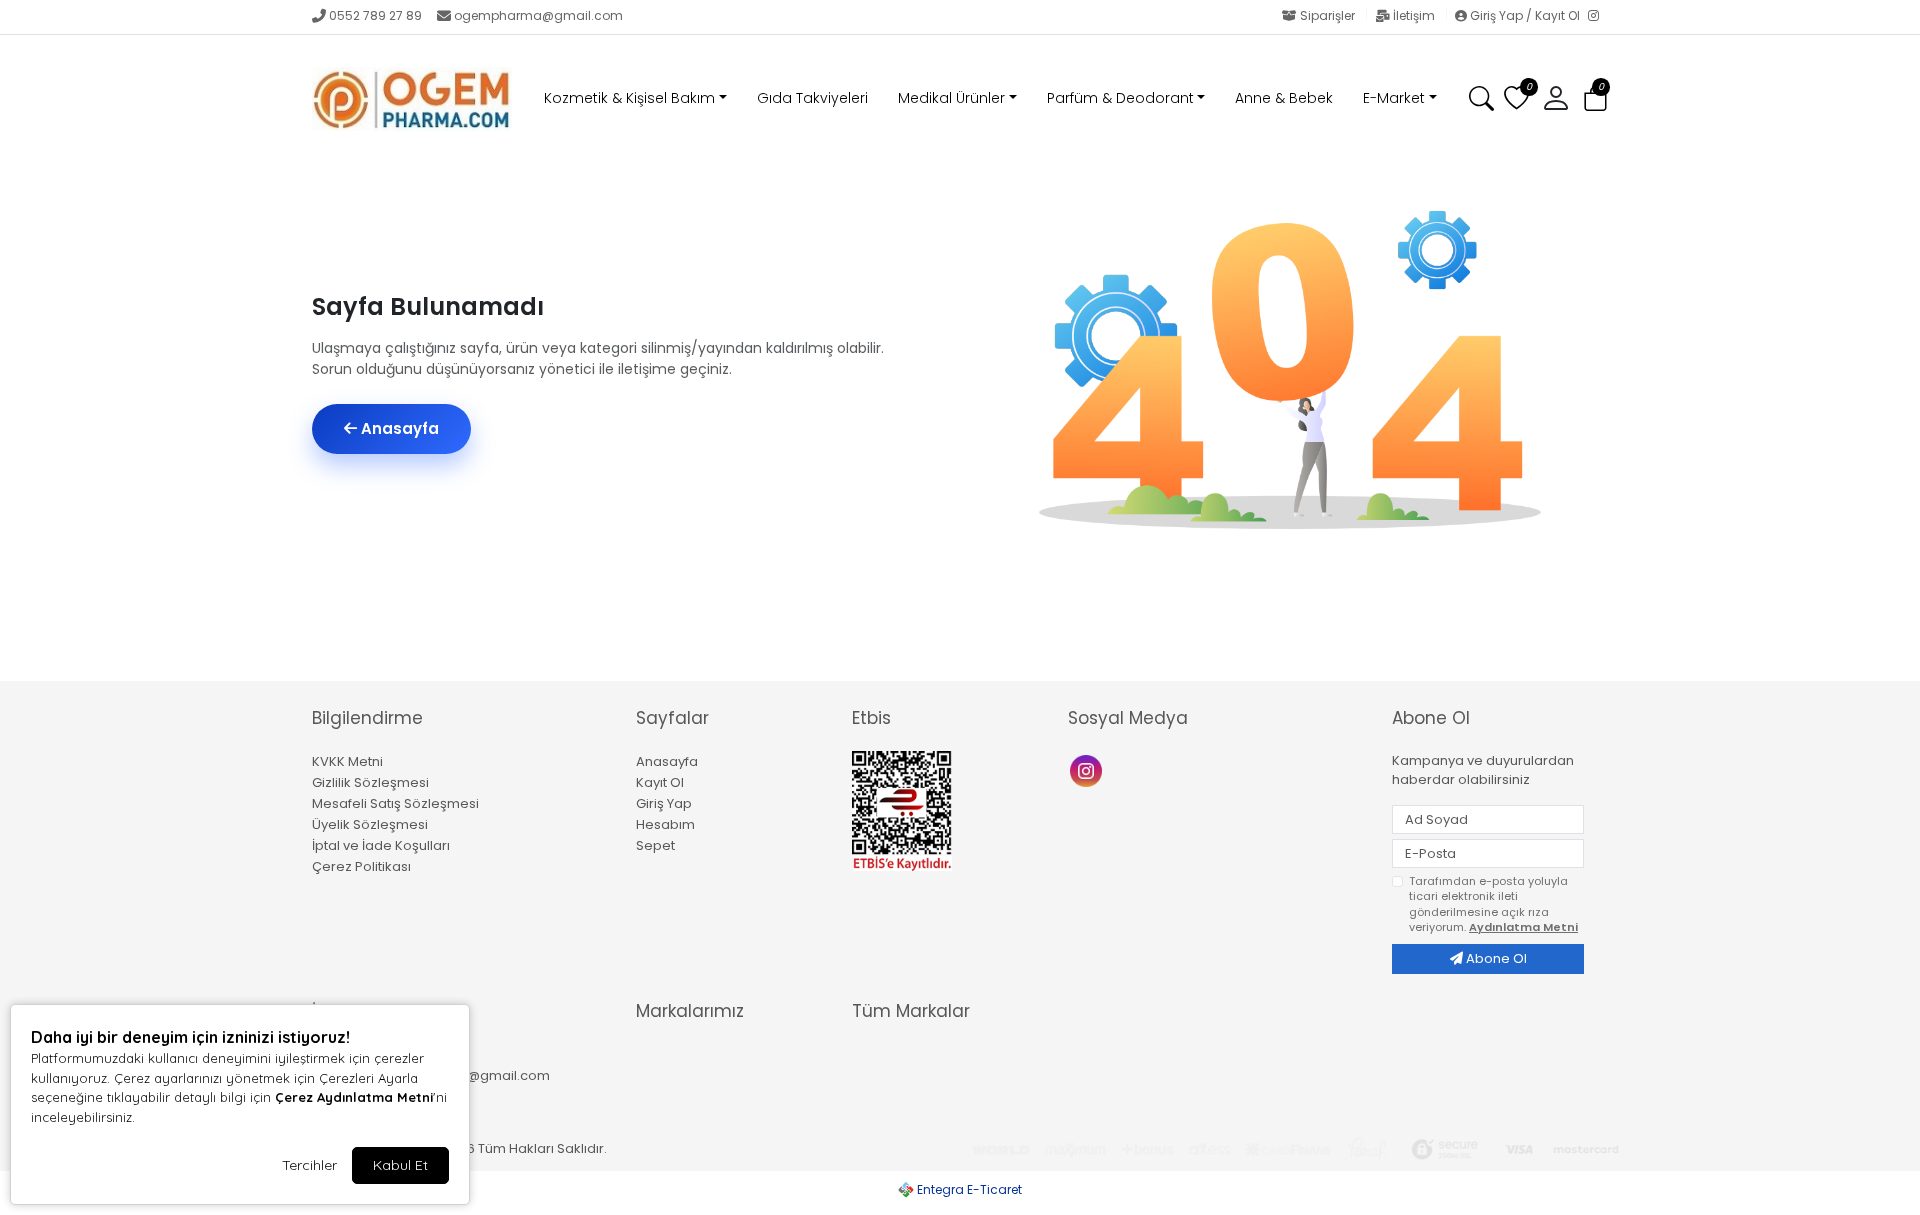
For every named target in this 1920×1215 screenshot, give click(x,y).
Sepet (655, 845)
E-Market (1394, 98)
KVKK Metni (347, 761)
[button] (1595, 99)
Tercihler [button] (309, 1165)
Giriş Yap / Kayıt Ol (1525, 15)
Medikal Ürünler (951, 98)
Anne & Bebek (1284, 98)
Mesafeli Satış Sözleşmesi (395, 803)
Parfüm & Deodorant (1120, 98)
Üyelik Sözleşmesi (370, 824)
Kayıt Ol (660, 782)
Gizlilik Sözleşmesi (370, 782)
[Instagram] (1598, 17)
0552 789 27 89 (375, 15)
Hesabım (665, 824)
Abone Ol (1495, 958)
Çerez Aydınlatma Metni (354, 1097)
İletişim (1414, 15)
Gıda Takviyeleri (812, 98)
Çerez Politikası (361, 866)
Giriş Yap (664, 803)
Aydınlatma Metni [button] (1523, 927)
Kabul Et (400, 1165)
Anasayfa (398, 428)
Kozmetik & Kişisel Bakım (629, 98)
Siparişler (1327, 15)
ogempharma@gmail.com (538, 15)
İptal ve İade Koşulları (381, 845)
